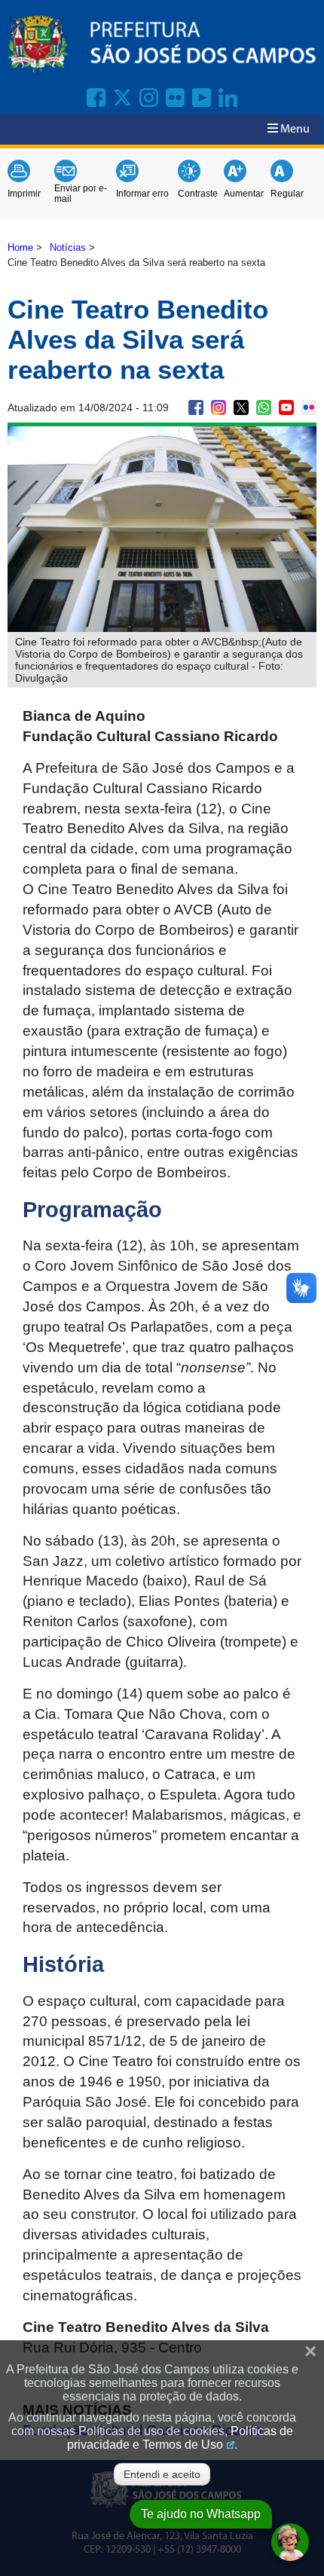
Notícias (68, 247)
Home (20, 247)
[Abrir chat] (290, 2542)
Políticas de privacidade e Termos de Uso (180, 2438)
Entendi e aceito (162, 2474)
